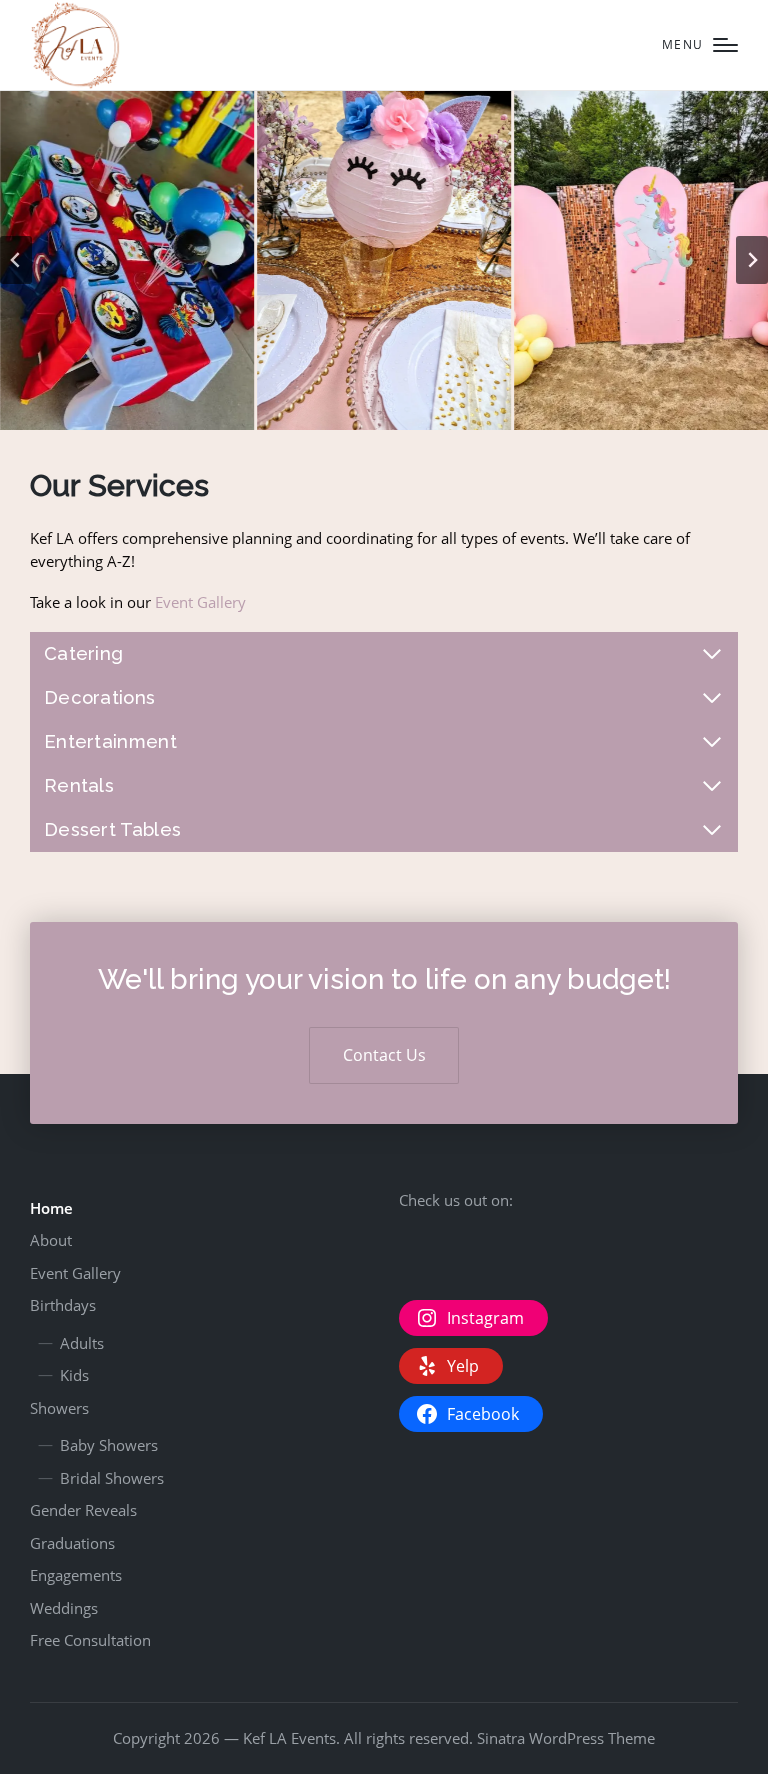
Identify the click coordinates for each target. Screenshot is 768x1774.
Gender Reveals (83, 1510)
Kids (74, 1375)
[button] (127, 260)
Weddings (64, 1608)
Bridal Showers (112, 1478)
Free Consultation (90, 1640)
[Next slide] (752, 260)
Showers (59, 1408)
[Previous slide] (16, 260)
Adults (82, 1343)
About (51, 1240)
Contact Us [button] (384, 1055)
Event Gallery (200, 602)
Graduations (72, 1543)
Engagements (76, 1575)
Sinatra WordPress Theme (566, 1738)
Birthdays (63, 1305)
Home (51, 1208)
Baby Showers (109, 1445)
